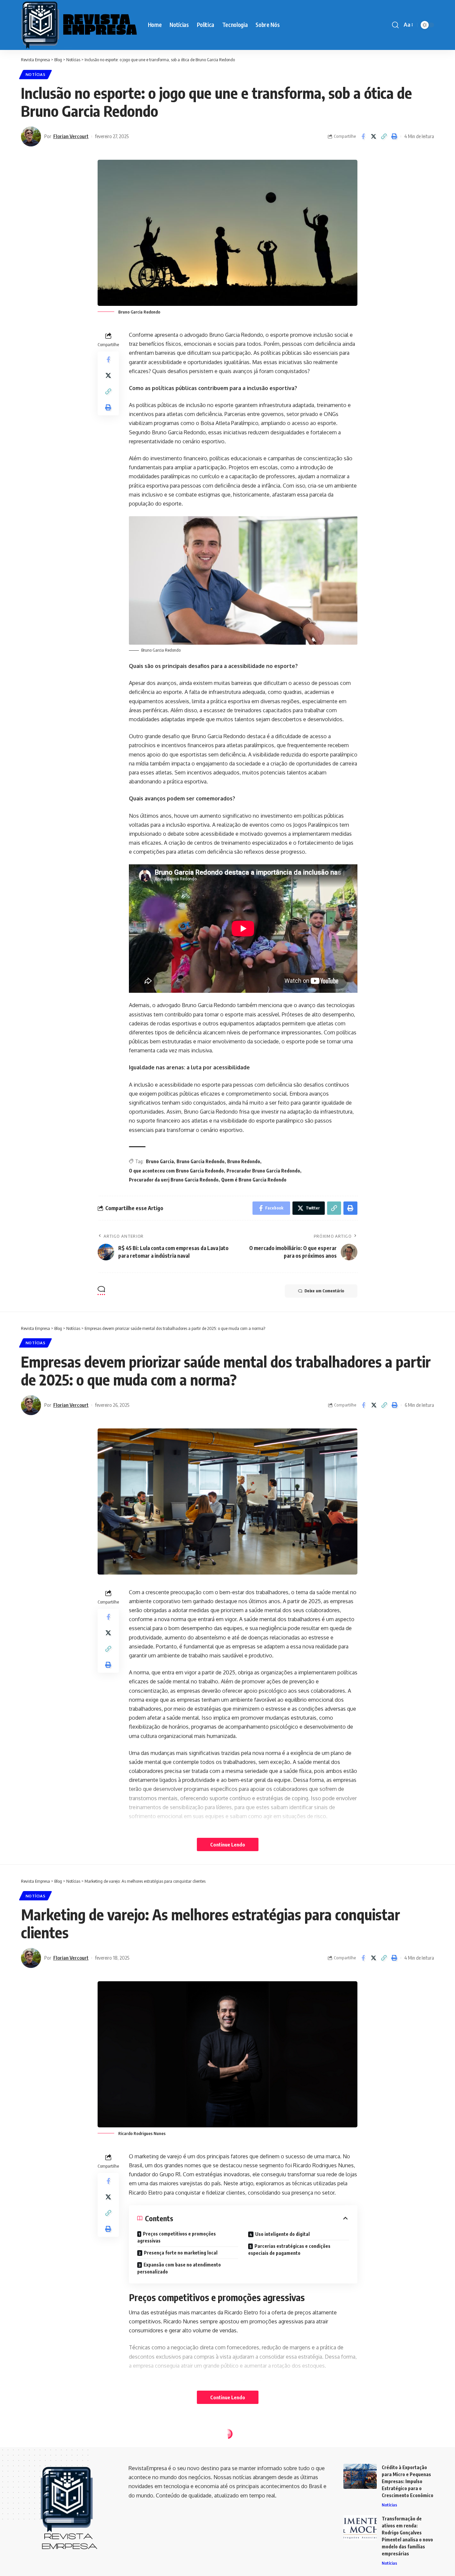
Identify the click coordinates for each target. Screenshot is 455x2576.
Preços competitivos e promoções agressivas (177, 2237)
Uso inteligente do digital (282, 2234)
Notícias (36, 74)
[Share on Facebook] (363, 136)
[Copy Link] (384, 136)
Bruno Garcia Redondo (201, 1161)
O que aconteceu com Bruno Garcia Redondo (176, 1171)
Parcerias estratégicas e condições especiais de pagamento (289, 2250)
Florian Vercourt (71, 136)
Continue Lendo (228, 1844)
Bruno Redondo (244, 1161)
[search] (395, 25)
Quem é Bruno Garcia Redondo (254, 1180)
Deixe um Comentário (324, 1291)
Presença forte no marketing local (181, 2253)
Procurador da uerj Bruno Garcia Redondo (174, 1180)
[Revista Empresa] (79, 25)
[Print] (394, 136)
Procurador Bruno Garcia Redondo (263, 1171)
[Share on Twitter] (373, 136)
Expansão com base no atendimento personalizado (179, 2268)
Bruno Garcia (160, 1161)
